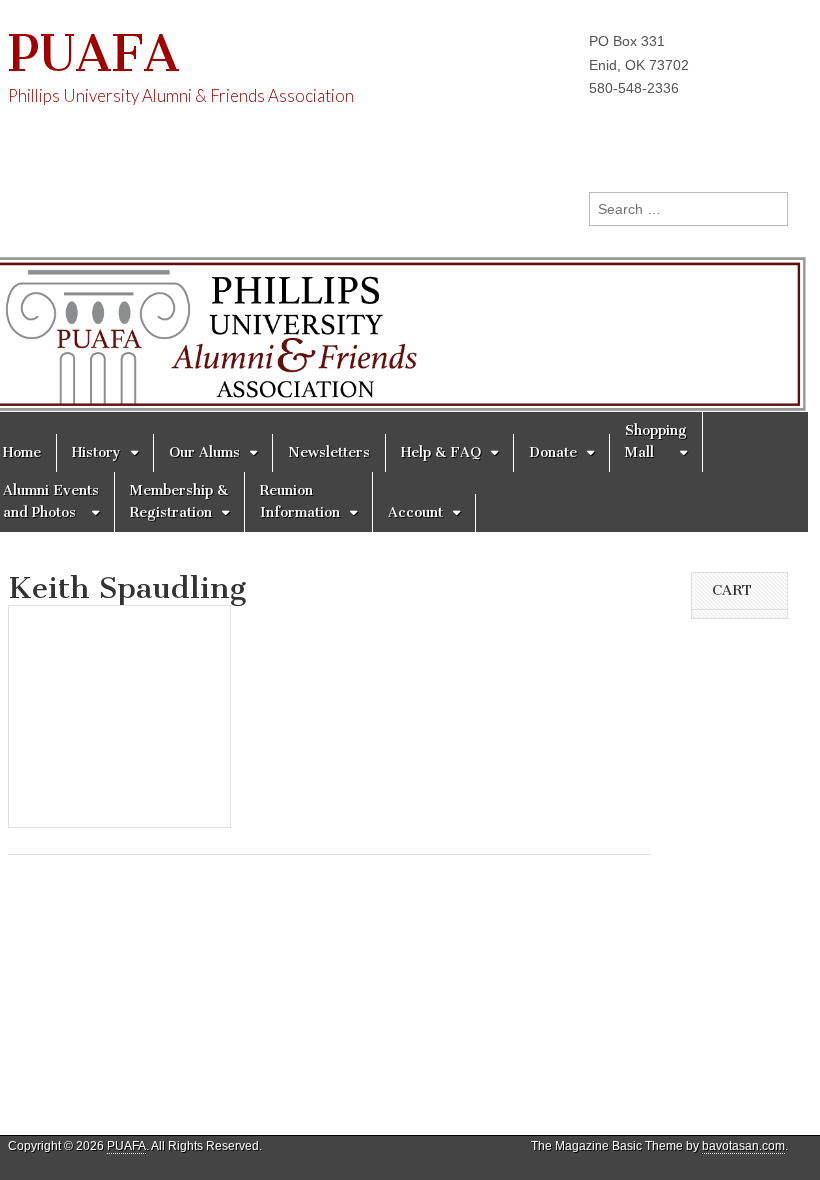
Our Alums (204, 452)
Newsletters (329, 452)
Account (415, 512)
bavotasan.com (743, 1146)
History (96, 452)
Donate (553, 452)
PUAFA (94, 53)
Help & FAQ (441, 452)
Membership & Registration (179, 501)
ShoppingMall (656, 441)
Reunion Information (300, 501)
